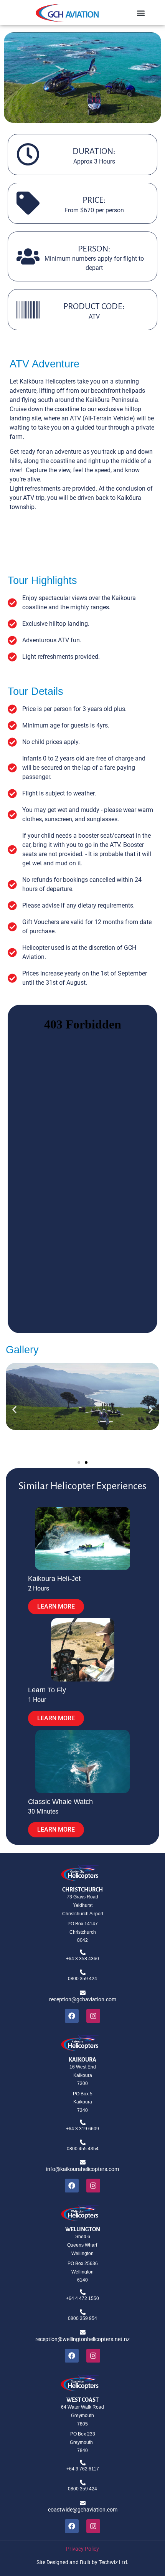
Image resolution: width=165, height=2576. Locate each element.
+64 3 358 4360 (82, 1959)
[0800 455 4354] (83, 2142)
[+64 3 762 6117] (83, 2463)
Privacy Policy (82, 2549)
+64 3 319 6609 (82, 2129)
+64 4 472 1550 (82, 2298)
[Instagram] (93, 2016)
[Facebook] (72, 2016)
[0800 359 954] (83, 2312)
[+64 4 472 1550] (83, 2292)
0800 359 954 (82, 2318)
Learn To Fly (47, 1690)
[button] (141, 13)
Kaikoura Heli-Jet (54, 1579)
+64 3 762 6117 (83, 2469)
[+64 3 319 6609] (83, 2122)
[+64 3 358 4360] (83, 1952)
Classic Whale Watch (60, 1802)
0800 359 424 (82, 1979)
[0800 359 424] (83, 1972)
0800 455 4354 (83, 2149)
